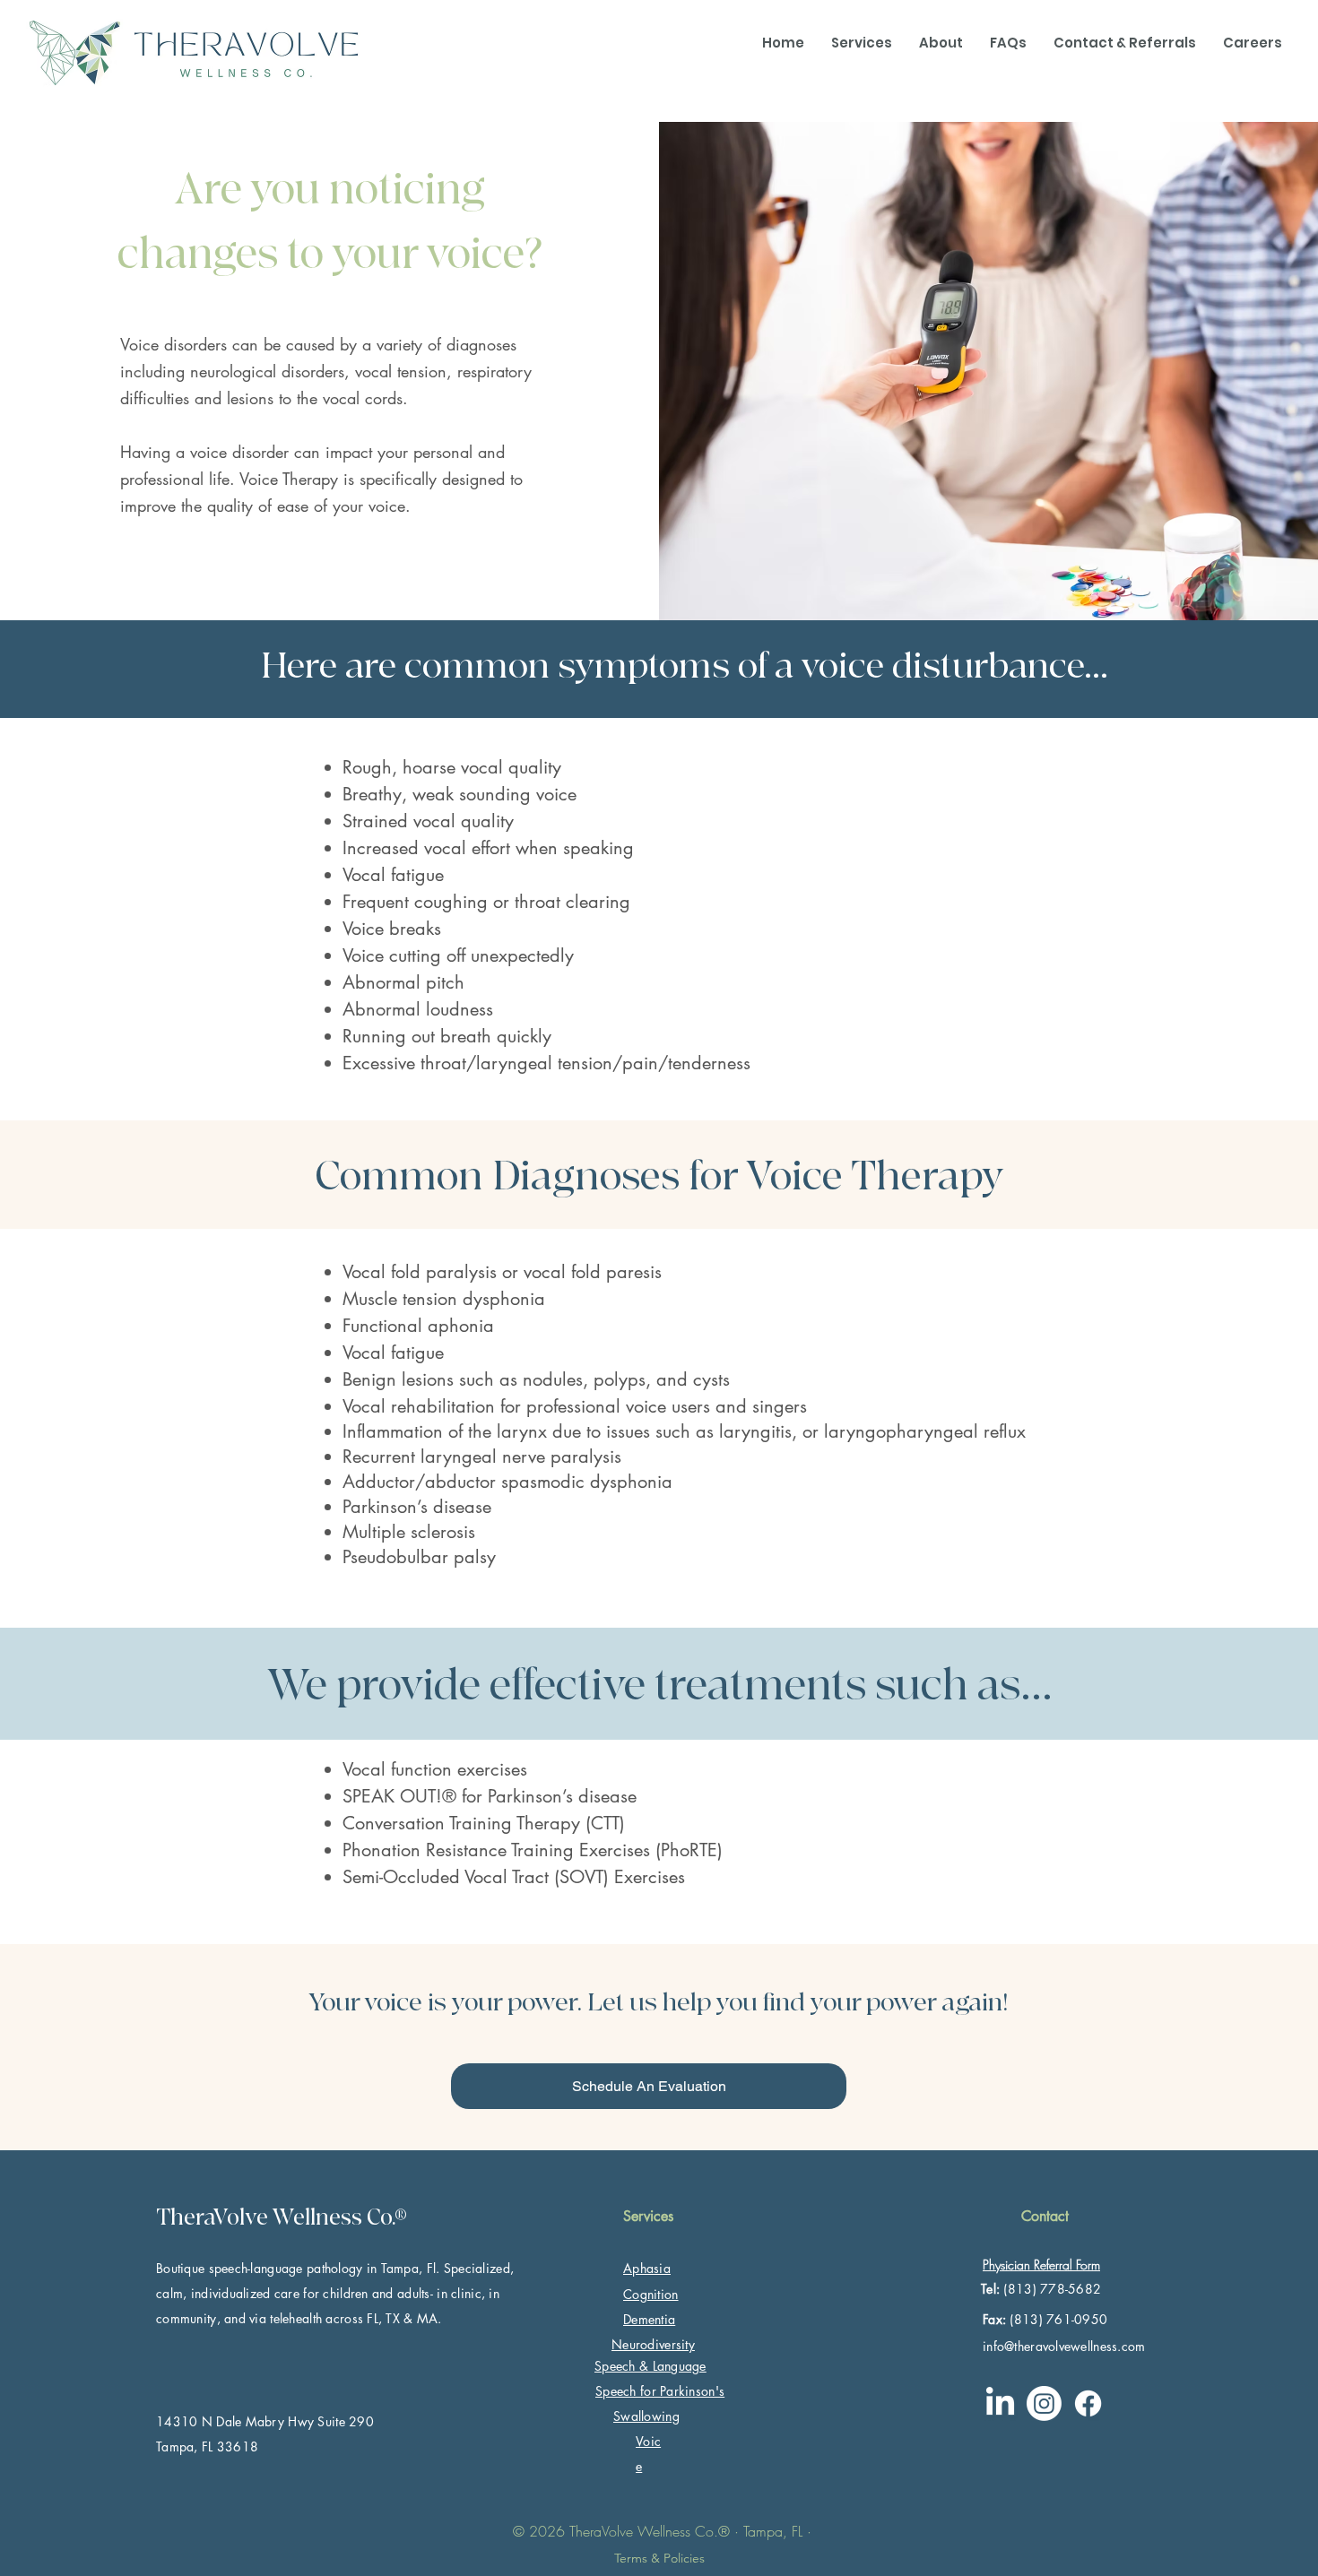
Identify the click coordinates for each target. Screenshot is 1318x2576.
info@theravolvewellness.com (1064, 2346)
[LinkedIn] (1000, 2403)
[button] (862, 43)
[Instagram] (1044, 2403)
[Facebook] (1088, 2403)
